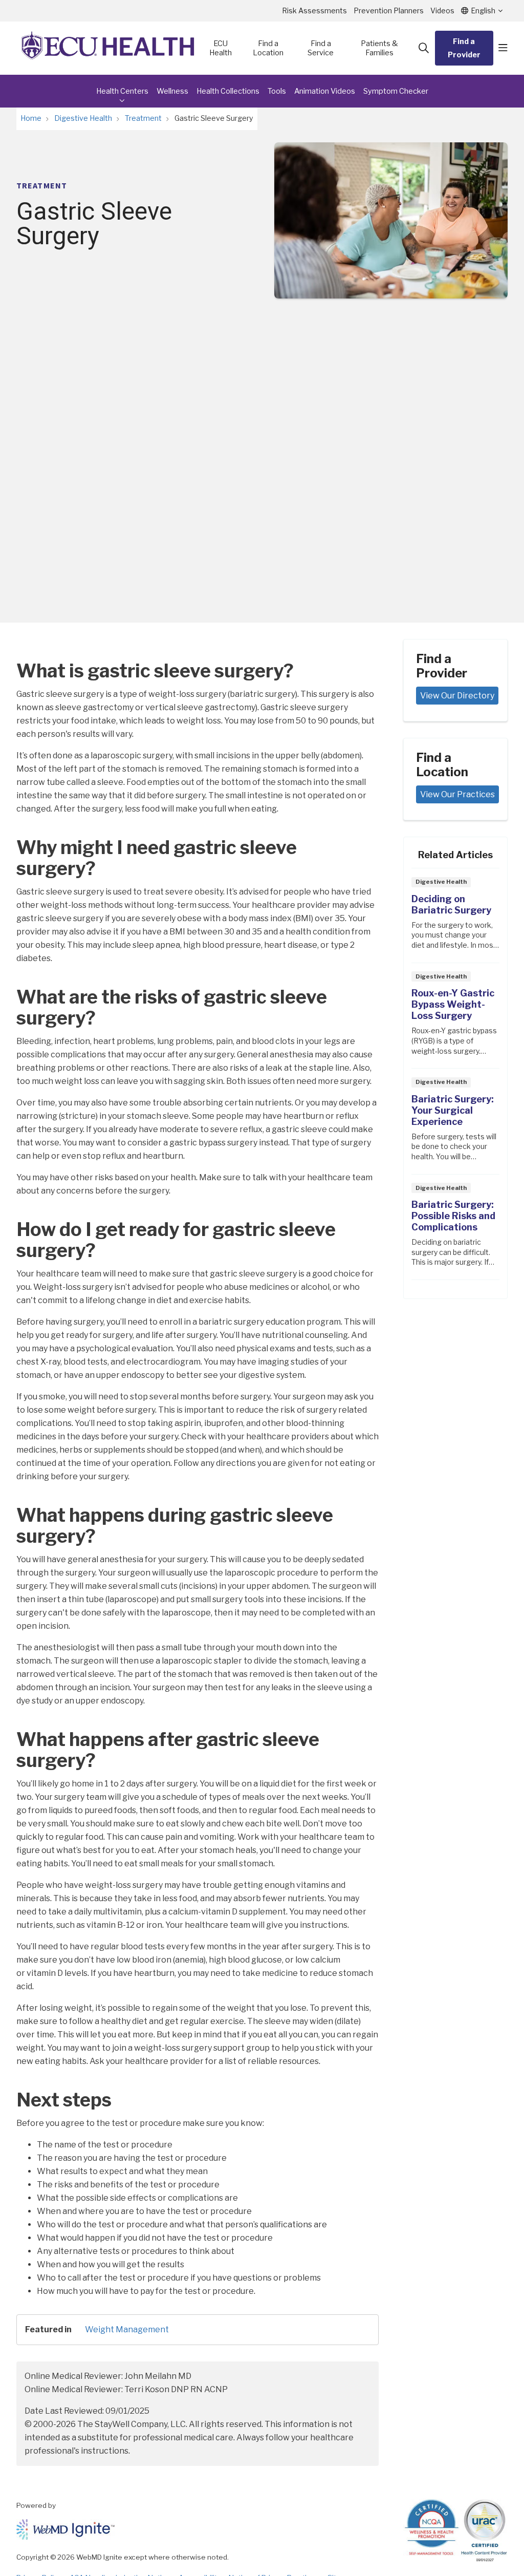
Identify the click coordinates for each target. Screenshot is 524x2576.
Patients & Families (379, 48)
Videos (442, 10)
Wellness (172, 91)
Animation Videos (325, 91)
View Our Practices (457, 794)
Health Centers (122, 91)
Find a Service (321, 48)
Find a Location (268, 48)
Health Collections (228, 91)
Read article (455, 918)
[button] (503, 48)
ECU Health (221, 48)
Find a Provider (464, 48)
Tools (277, 91)
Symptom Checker (396, 91)
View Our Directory (457, 696)
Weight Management (127, 2329)
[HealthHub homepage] (108, 48)
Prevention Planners (389, 10)
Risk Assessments (314, 10)
